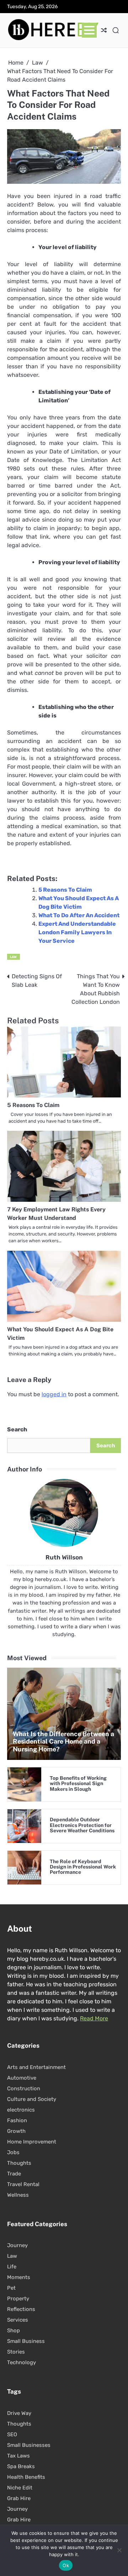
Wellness (18, 2195)
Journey (17, 2245)
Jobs (13, 2152)
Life (12, 2267)
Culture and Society (32, 2099)
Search (17, 1429)
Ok (66, 2565)
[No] (119, 2550)
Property (18, 2299)
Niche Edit (20, 2488)
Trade (14, 2174)
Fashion (17, 2120)
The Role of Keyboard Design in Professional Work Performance (83, 1867)
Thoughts (19, 2163)
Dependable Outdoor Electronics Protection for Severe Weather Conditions (82, 1825)
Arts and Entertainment (36, 2067)
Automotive (22, 2078)
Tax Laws (18, 2456)
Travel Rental (23, 2184)
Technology (22, 2362)
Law (14, 957)
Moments (19, 2277)
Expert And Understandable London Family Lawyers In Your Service (77, 932)
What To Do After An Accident (79, 915)
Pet (11, 2288)
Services (18, 2320)
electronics (21, 2110)
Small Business (26, 2341)
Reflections (21, 2309)
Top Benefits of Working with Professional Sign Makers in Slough (78, 1784)
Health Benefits (26, 2477)
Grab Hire (19, 2498)
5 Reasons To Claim (65, 890)
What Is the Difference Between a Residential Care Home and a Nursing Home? (63, 1741)
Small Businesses (29, 2445)
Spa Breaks (21, 2466)
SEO (12, 2434)
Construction (24, 2088)
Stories (16, 2352)
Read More (94, 2018)
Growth (16, 2131)
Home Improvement (32, 2142)
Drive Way (19, 2413)
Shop (14, 2330)
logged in (54, 1394)
